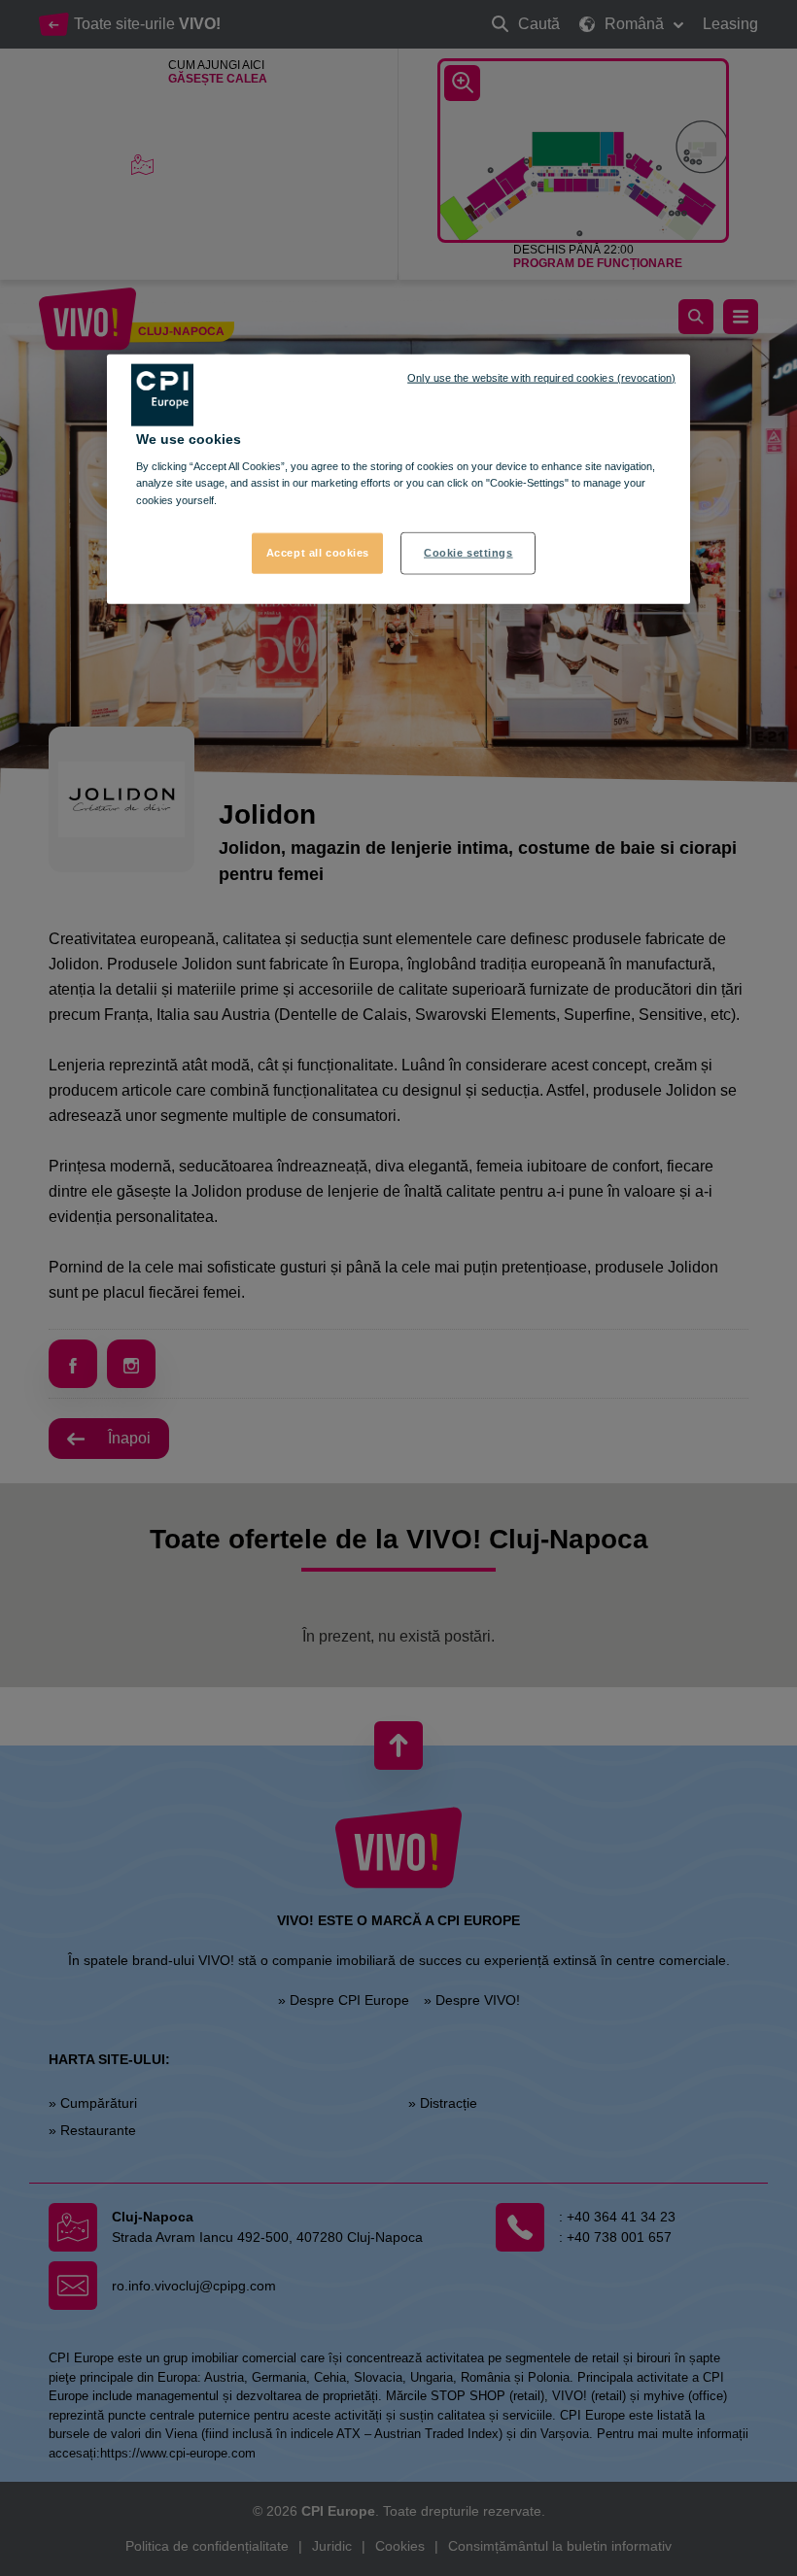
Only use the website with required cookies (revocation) (541, 377)
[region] (398, 478)
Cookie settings (468, 552)
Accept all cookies (318, 552)
